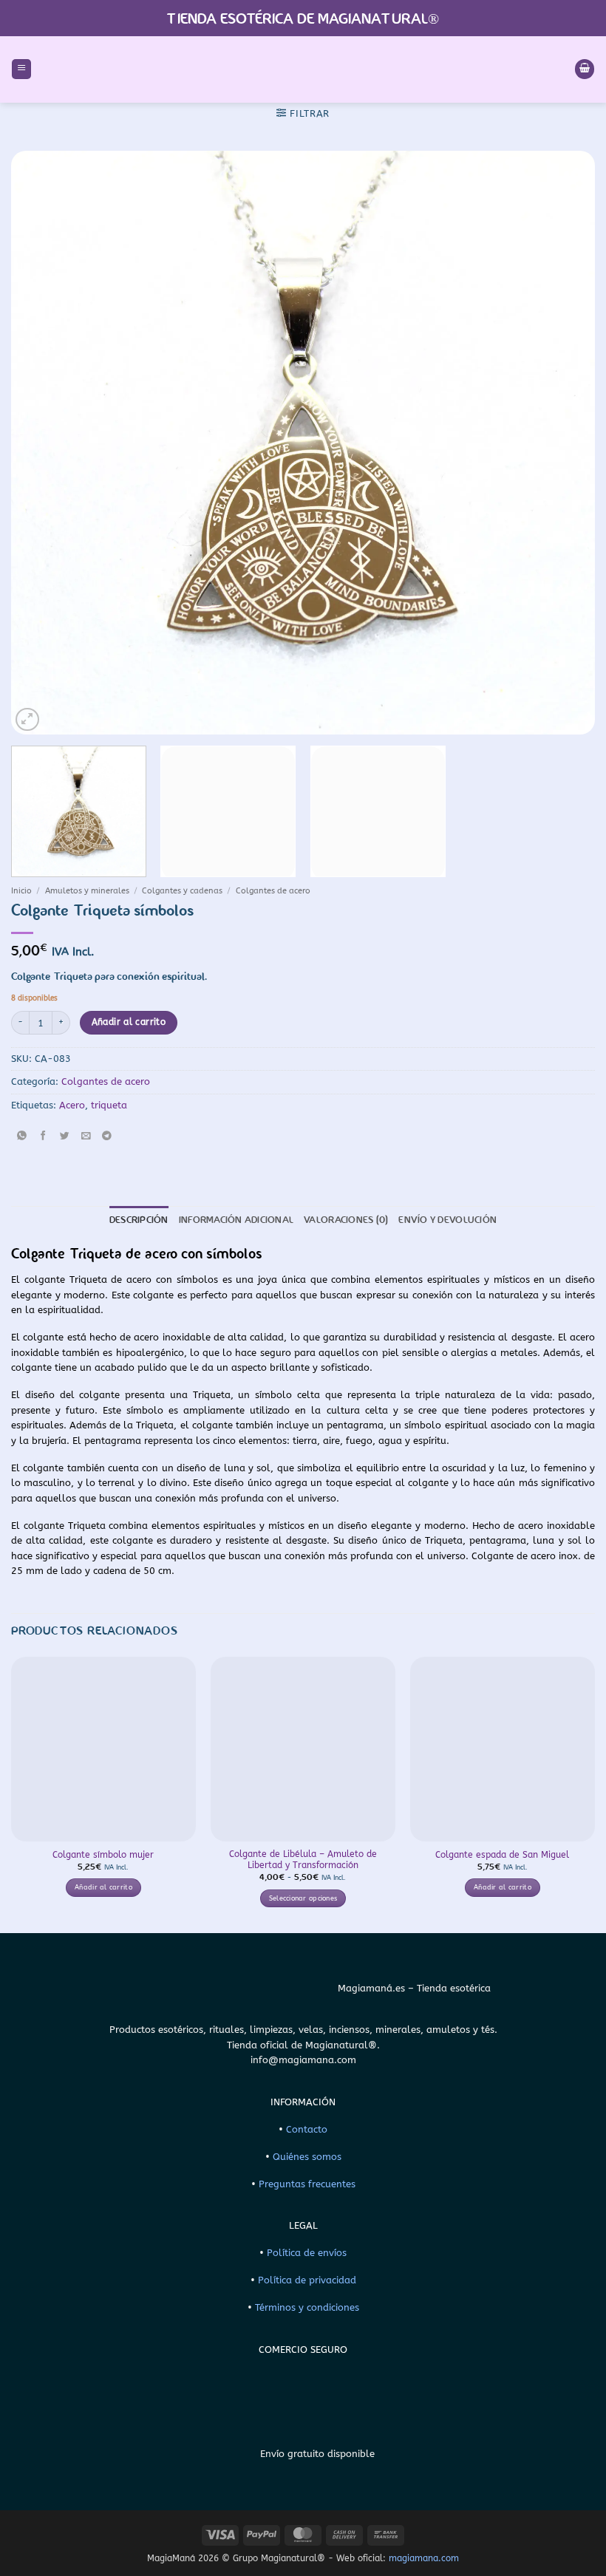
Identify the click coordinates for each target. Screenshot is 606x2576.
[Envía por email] (86, 1136)
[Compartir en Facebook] (43, 1136)
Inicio (21, 891)
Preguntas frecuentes (307, 2184)
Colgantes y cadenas (182, 891)
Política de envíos (307, 2253)
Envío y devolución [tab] (447, 1220)
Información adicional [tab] (236, 1220)
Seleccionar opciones (303, 1898)
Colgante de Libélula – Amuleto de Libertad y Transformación (303, 1860)
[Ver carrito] (585, 69)
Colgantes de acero (273, 891)
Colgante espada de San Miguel (502, 1855)
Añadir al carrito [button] (103, 1887)
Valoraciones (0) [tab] (346, 1220)
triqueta (109, 1105)
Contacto (307, 2129)
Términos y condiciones (307, 2307)
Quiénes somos (307, 2157)
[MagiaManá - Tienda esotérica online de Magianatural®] (303, 69)
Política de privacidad (307, 2280)
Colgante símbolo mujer (103, 1855)
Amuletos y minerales (87, 891)
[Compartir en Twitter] (64, 1136)
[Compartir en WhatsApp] (21, 1136)
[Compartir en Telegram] (107, 1136)
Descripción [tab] (139, 1220)
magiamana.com (424, 2558)
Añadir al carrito (129, 1022)
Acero (72, 1105)
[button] (21, 69)
